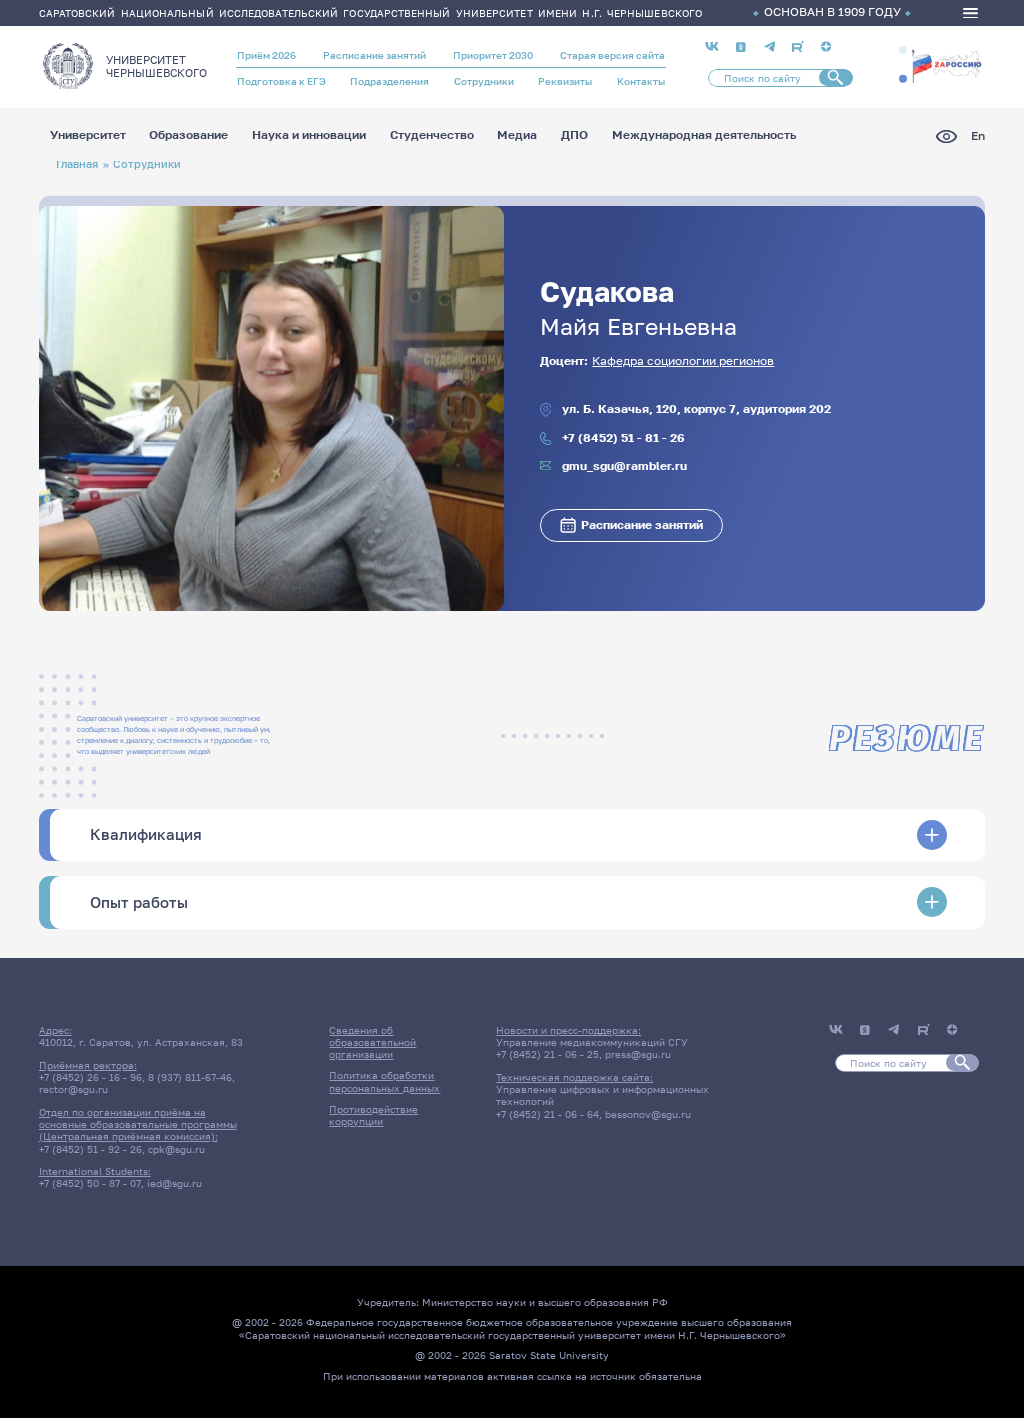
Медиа (517, 136)
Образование (188, 136)
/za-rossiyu (946, 64)
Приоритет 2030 (493, 55)
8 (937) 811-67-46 (190, 1077)
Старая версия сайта (612, 55)
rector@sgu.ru (73, 1089)
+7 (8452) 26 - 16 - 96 (90, 1077)
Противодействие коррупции (373, 1115)
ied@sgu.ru (174, 1183)
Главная (77, 163)
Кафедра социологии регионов (683, 361)
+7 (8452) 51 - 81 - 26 (623, 438)
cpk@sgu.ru (176, 1149)
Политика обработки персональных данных (384, 1081)
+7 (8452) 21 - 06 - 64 (547, 1114)
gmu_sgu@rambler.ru (624, 466)
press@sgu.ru (638, 1054)
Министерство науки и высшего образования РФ (545, 1302)
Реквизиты (565, 81)
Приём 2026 (266, 55)
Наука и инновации (309, 136)
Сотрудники (484, 81)
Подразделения (389, 81)
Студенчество (432, 136)
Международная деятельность (704, 136)
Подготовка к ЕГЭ (281, 81)
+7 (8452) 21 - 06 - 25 (547, 1054)
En (978, 136)
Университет (88, 136)
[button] (903, 50)
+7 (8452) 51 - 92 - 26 (90, 1149)
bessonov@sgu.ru (648, 1114)
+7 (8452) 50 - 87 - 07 (90, 1183)
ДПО (574, 136)
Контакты (641, 81)
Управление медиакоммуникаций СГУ (592, 1042)
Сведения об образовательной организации (372, 1042)
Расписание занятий (374, 55)
